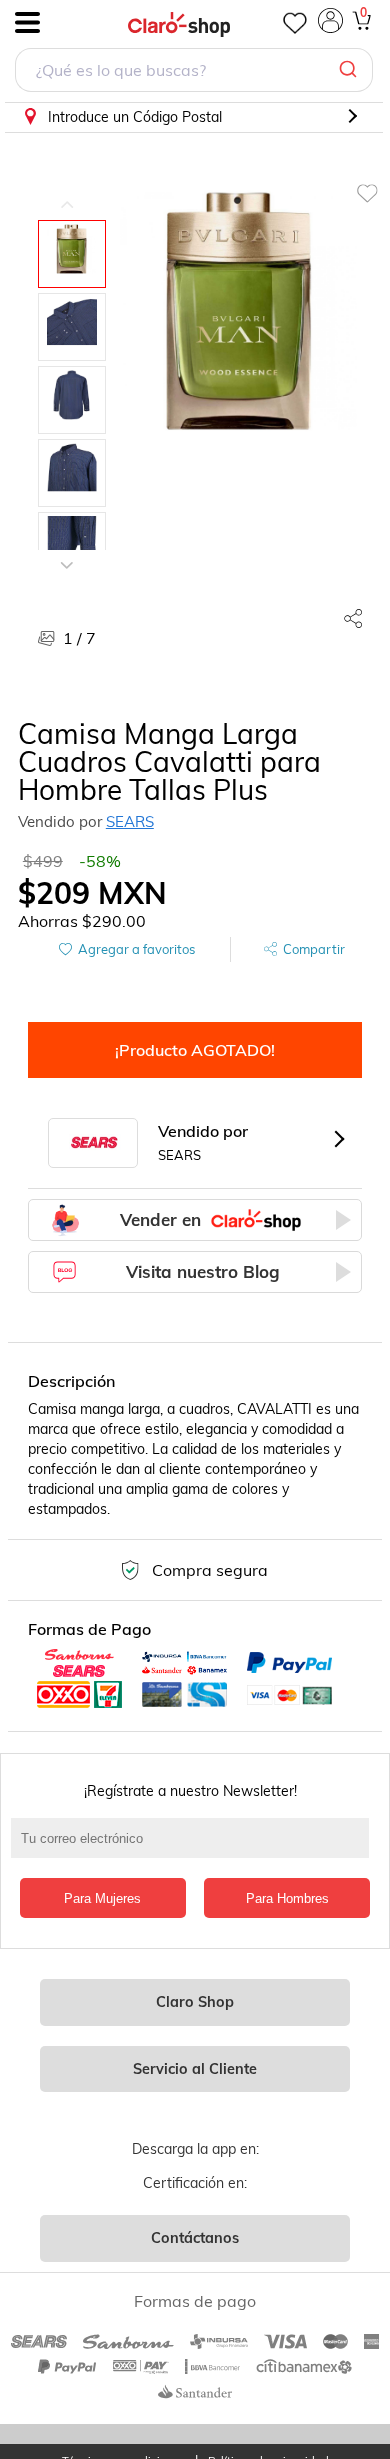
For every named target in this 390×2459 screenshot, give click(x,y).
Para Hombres (287, 1898)
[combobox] (194, 72)
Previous (67, 190)
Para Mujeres (102, 1898)
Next (67, 550)
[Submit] (350, 70)
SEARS (130, 821)
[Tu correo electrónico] (195, 1848)
